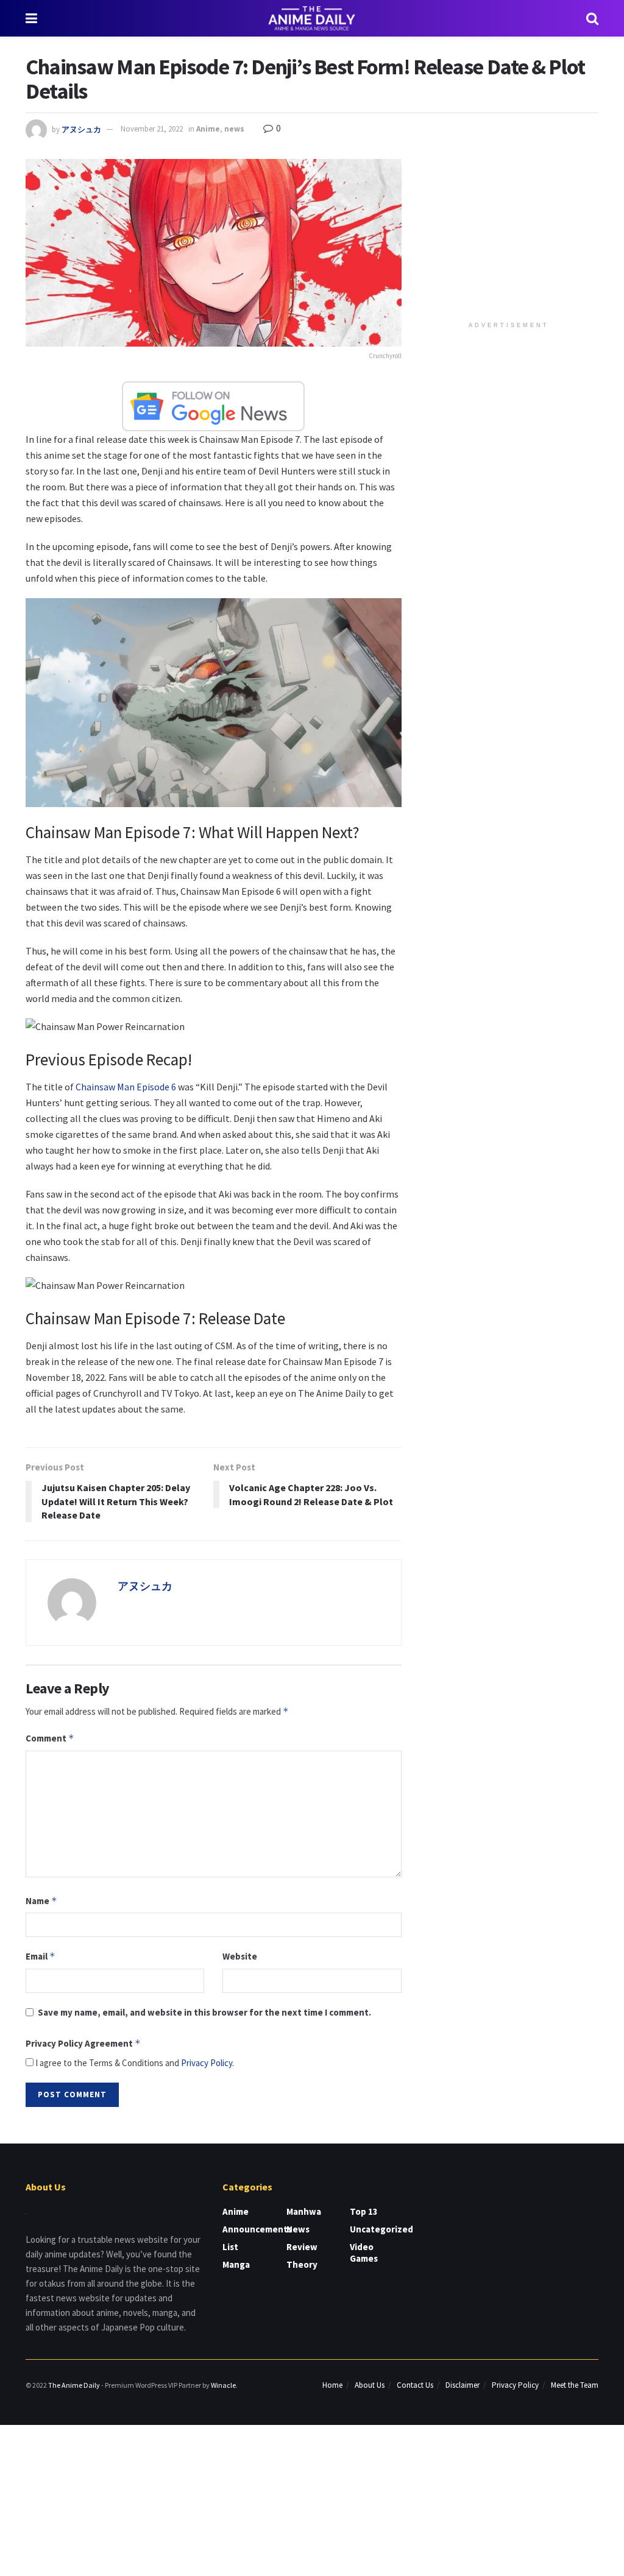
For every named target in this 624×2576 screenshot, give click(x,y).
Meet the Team (575, 2385)
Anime (208, 129)
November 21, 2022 (152, 129)
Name (41, 1901)
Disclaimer (463, 2385)
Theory (302, 2264)
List (230, 2247)
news (234, 129)
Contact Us (415, 2385)
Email (41, 1956)
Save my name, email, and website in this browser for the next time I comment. (204, 2012)
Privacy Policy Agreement (83, 2043)
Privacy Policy (207, 2063)
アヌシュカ (81, 129)
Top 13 (364, 2211)
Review (302, 2247)
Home (332, 2385)
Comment (50, 1738)
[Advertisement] (511, 235)
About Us (370, 2385)
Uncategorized (381, 2229)
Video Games (364, 2253)
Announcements (257, 2229)
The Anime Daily (74, 2385)
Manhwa (304, 2211)
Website (240, 1956)
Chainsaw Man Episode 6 (126, 1087)
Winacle (223, 2385)
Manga (236, 2264)
